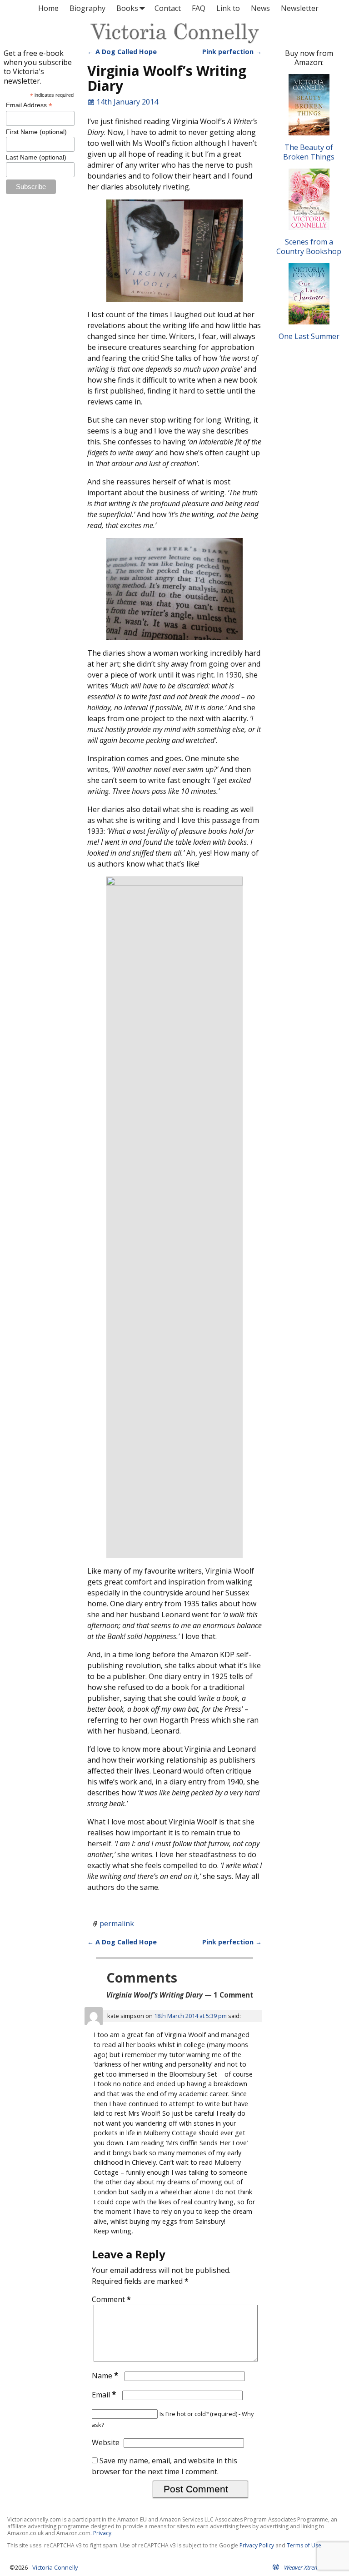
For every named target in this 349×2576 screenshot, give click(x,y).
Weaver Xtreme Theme (312, 2567)
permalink (117, 1923)
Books (127, 8)
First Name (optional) (36, 132)
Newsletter (300, 8)
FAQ (199, 8)
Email (104, 2395)
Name (105, 2376)
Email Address (29, 105)
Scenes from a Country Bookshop (309, 246)
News (260, 8)
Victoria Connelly (55, 2567)
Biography (87, 8)
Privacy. (103, 2533)
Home (48, 8)
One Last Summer (309, 336)
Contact (168, 8)
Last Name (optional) (36, 157)
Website (106, 2442)
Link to (228, 8)
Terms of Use (304, 2545)
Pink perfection (232, 52)
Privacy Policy (257, 2545)
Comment (111, 2299)
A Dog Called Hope (122, 52)
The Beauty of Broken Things (309, 152)
